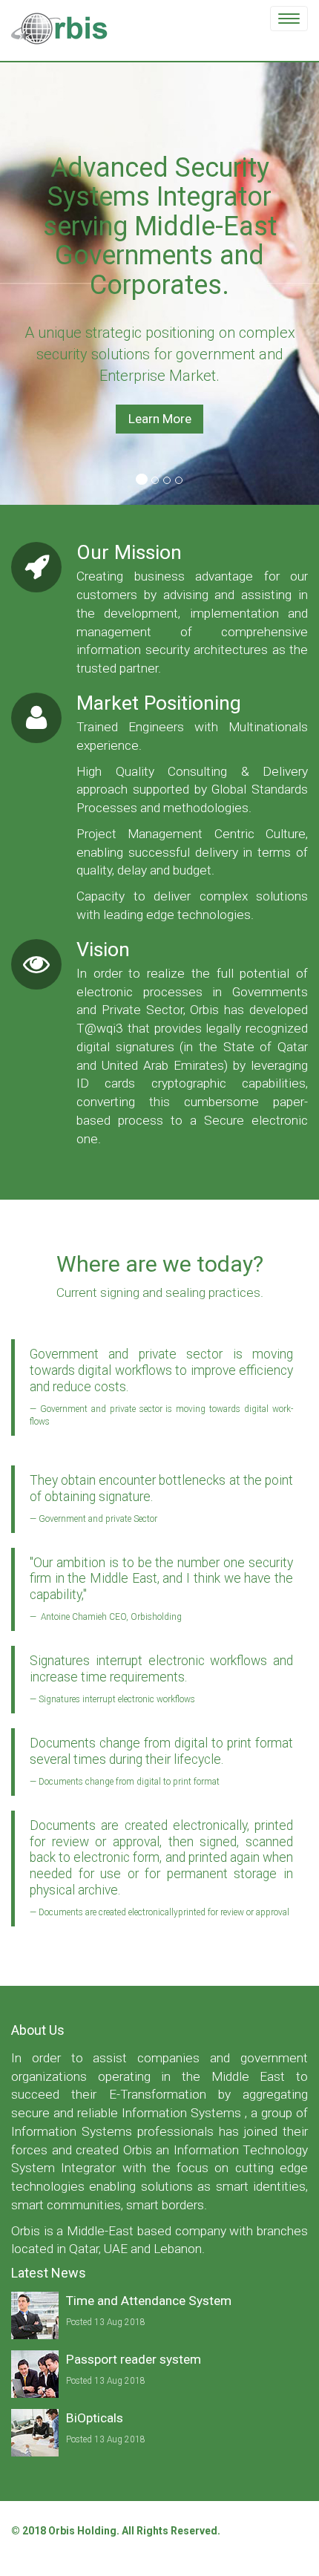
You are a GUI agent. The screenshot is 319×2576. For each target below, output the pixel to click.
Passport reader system (134, 2359)
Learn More (160, 419)
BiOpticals (95, 2418)
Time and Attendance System (149, 2301)
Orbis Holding (82, 2531)
